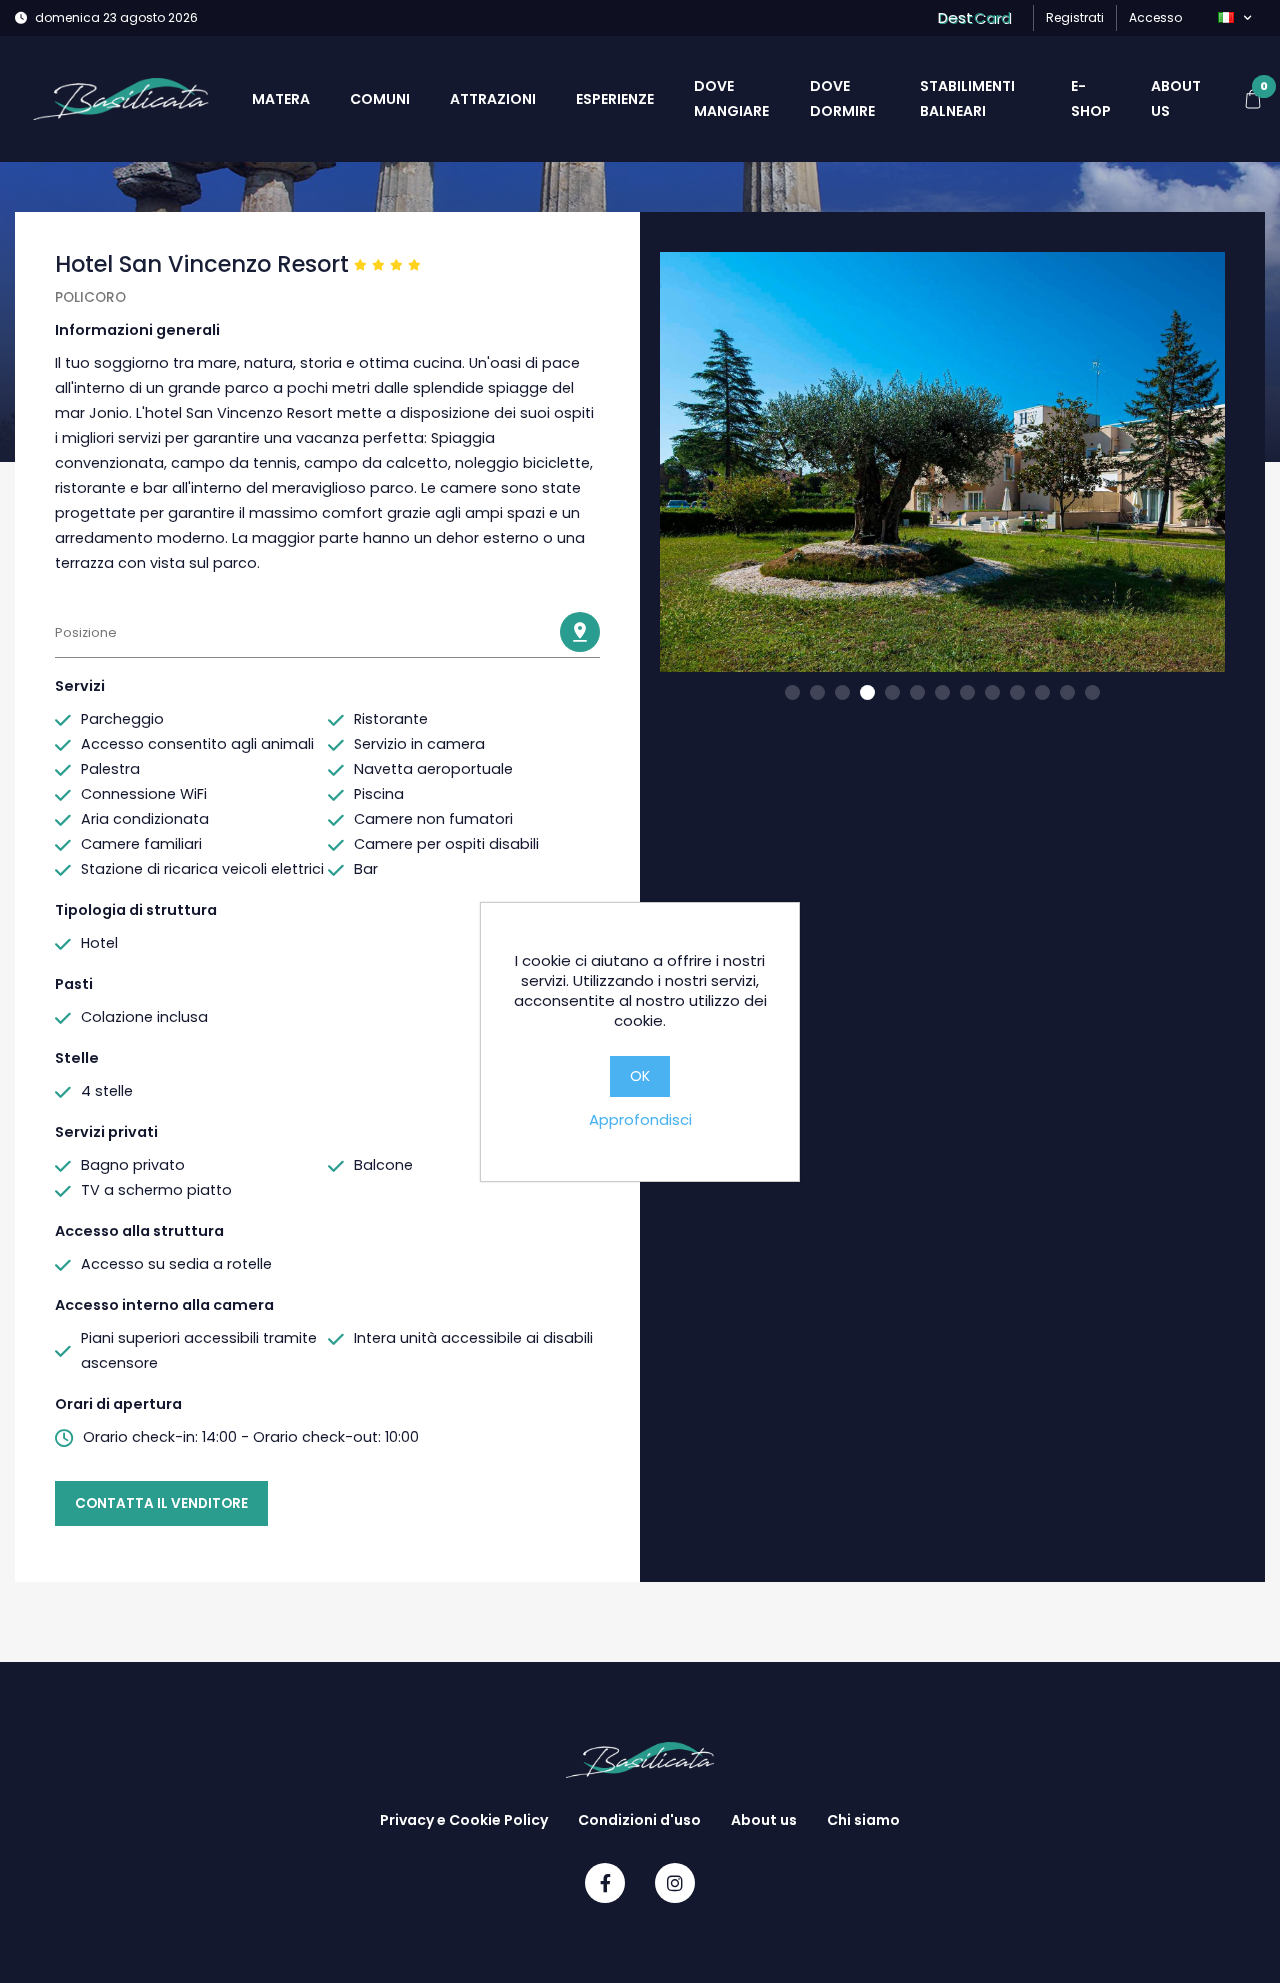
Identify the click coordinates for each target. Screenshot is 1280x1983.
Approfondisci (640, 1119)
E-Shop (1091, 98)
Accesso (1155, 17)
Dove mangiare (731, 98)
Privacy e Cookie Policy (464, 1820)
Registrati (1075, 17)
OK (640, 1076)
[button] (1234, 18)
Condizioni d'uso (639, 1820)
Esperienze (615, 99)
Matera (281, 99)
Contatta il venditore (161, 1503)
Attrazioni (493, 99)
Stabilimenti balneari (967, 98)
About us (1176, 98)
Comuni (380, 99)
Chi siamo (863, 1820)
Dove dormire (842, 98)
